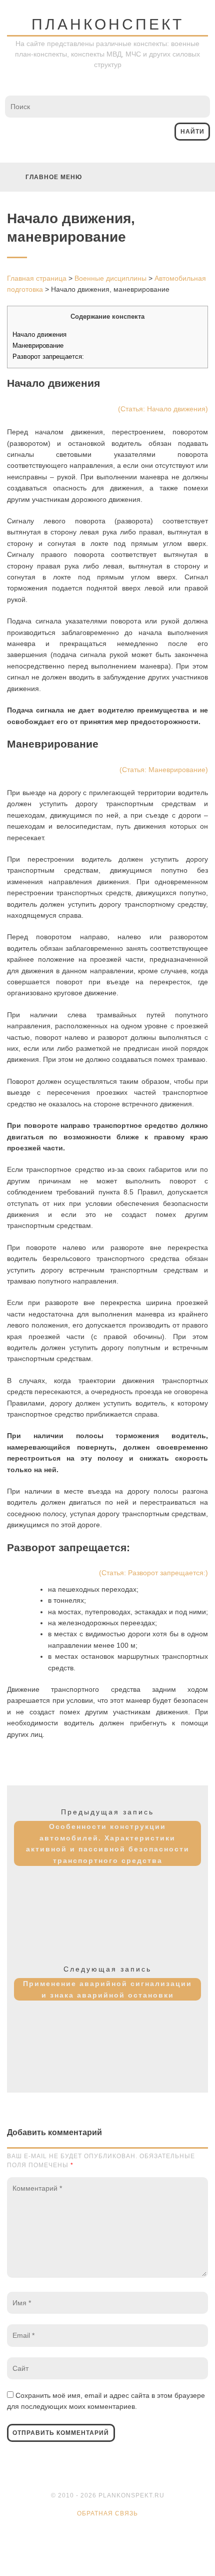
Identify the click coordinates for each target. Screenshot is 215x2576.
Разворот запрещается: (48, 357)
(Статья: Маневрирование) (164, 770)
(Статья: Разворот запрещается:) (153, 1573)
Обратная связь (107, 2513)
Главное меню (54, 177)
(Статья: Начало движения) (163, 409)
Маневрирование (38, 346)
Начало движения (39, 335)
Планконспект (108, 24)
